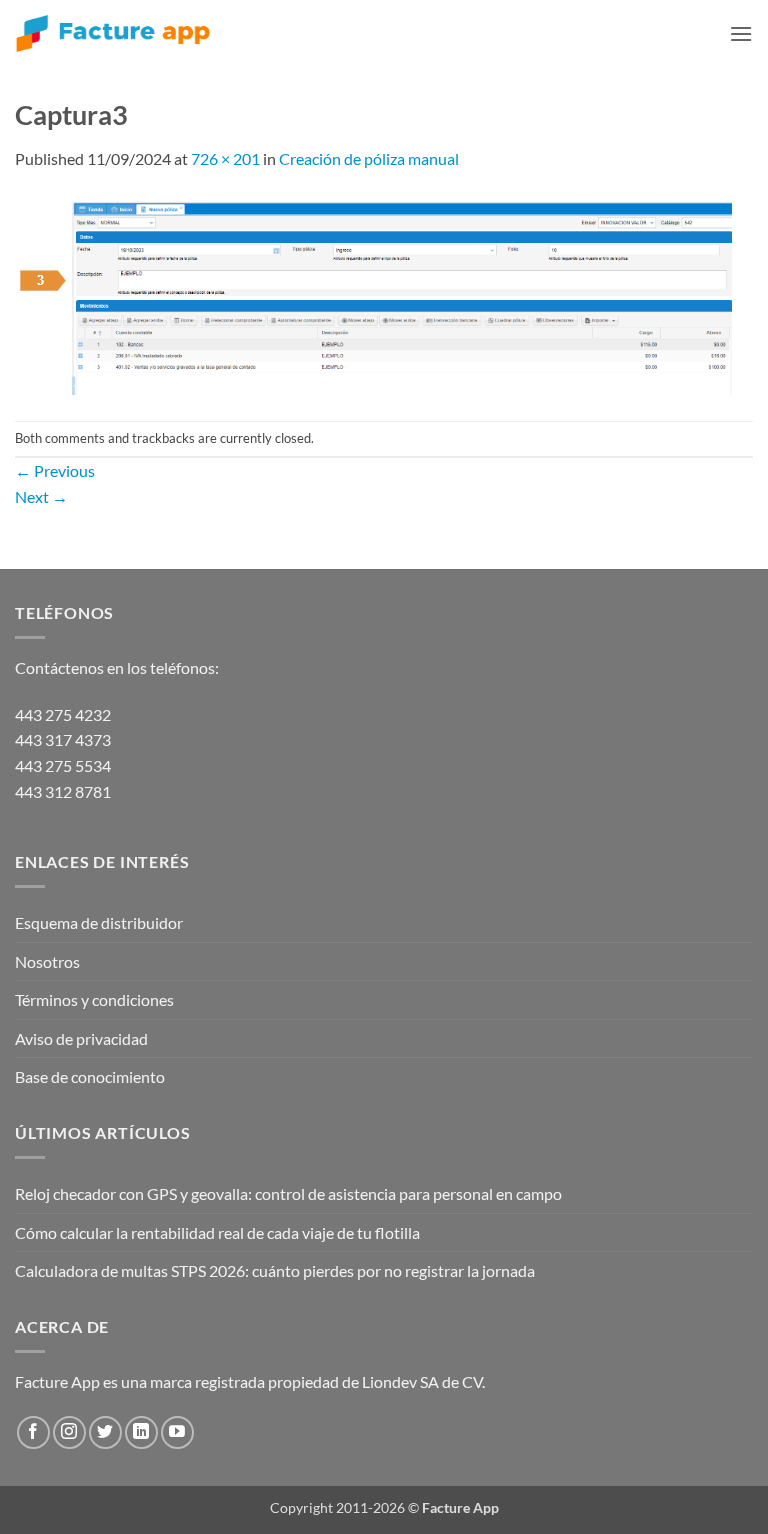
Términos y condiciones (94, 999)
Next (41, 496)
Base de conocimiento (90, 1076)
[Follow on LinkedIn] (141, 1432)
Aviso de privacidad (81, 1038)
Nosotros (47, 961)
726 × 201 (225, 158)
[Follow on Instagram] (69, 1432)
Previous (55, 470)
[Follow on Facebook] (33, 1432)
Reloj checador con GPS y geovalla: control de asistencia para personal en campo (288, 1193)
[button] (741, 33)
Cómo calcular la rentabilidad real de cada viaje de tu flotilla (217, 1232)
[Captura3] (378, 293)
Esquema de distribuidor (99, 922)
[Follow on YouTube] (177, 1432)
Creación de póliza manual (369, 158)
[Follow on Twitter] (105, 1432)
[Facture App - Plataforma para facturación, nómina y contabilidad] (113, 33)
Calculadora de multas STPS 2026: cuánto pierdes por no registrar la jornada (275, 1270)
